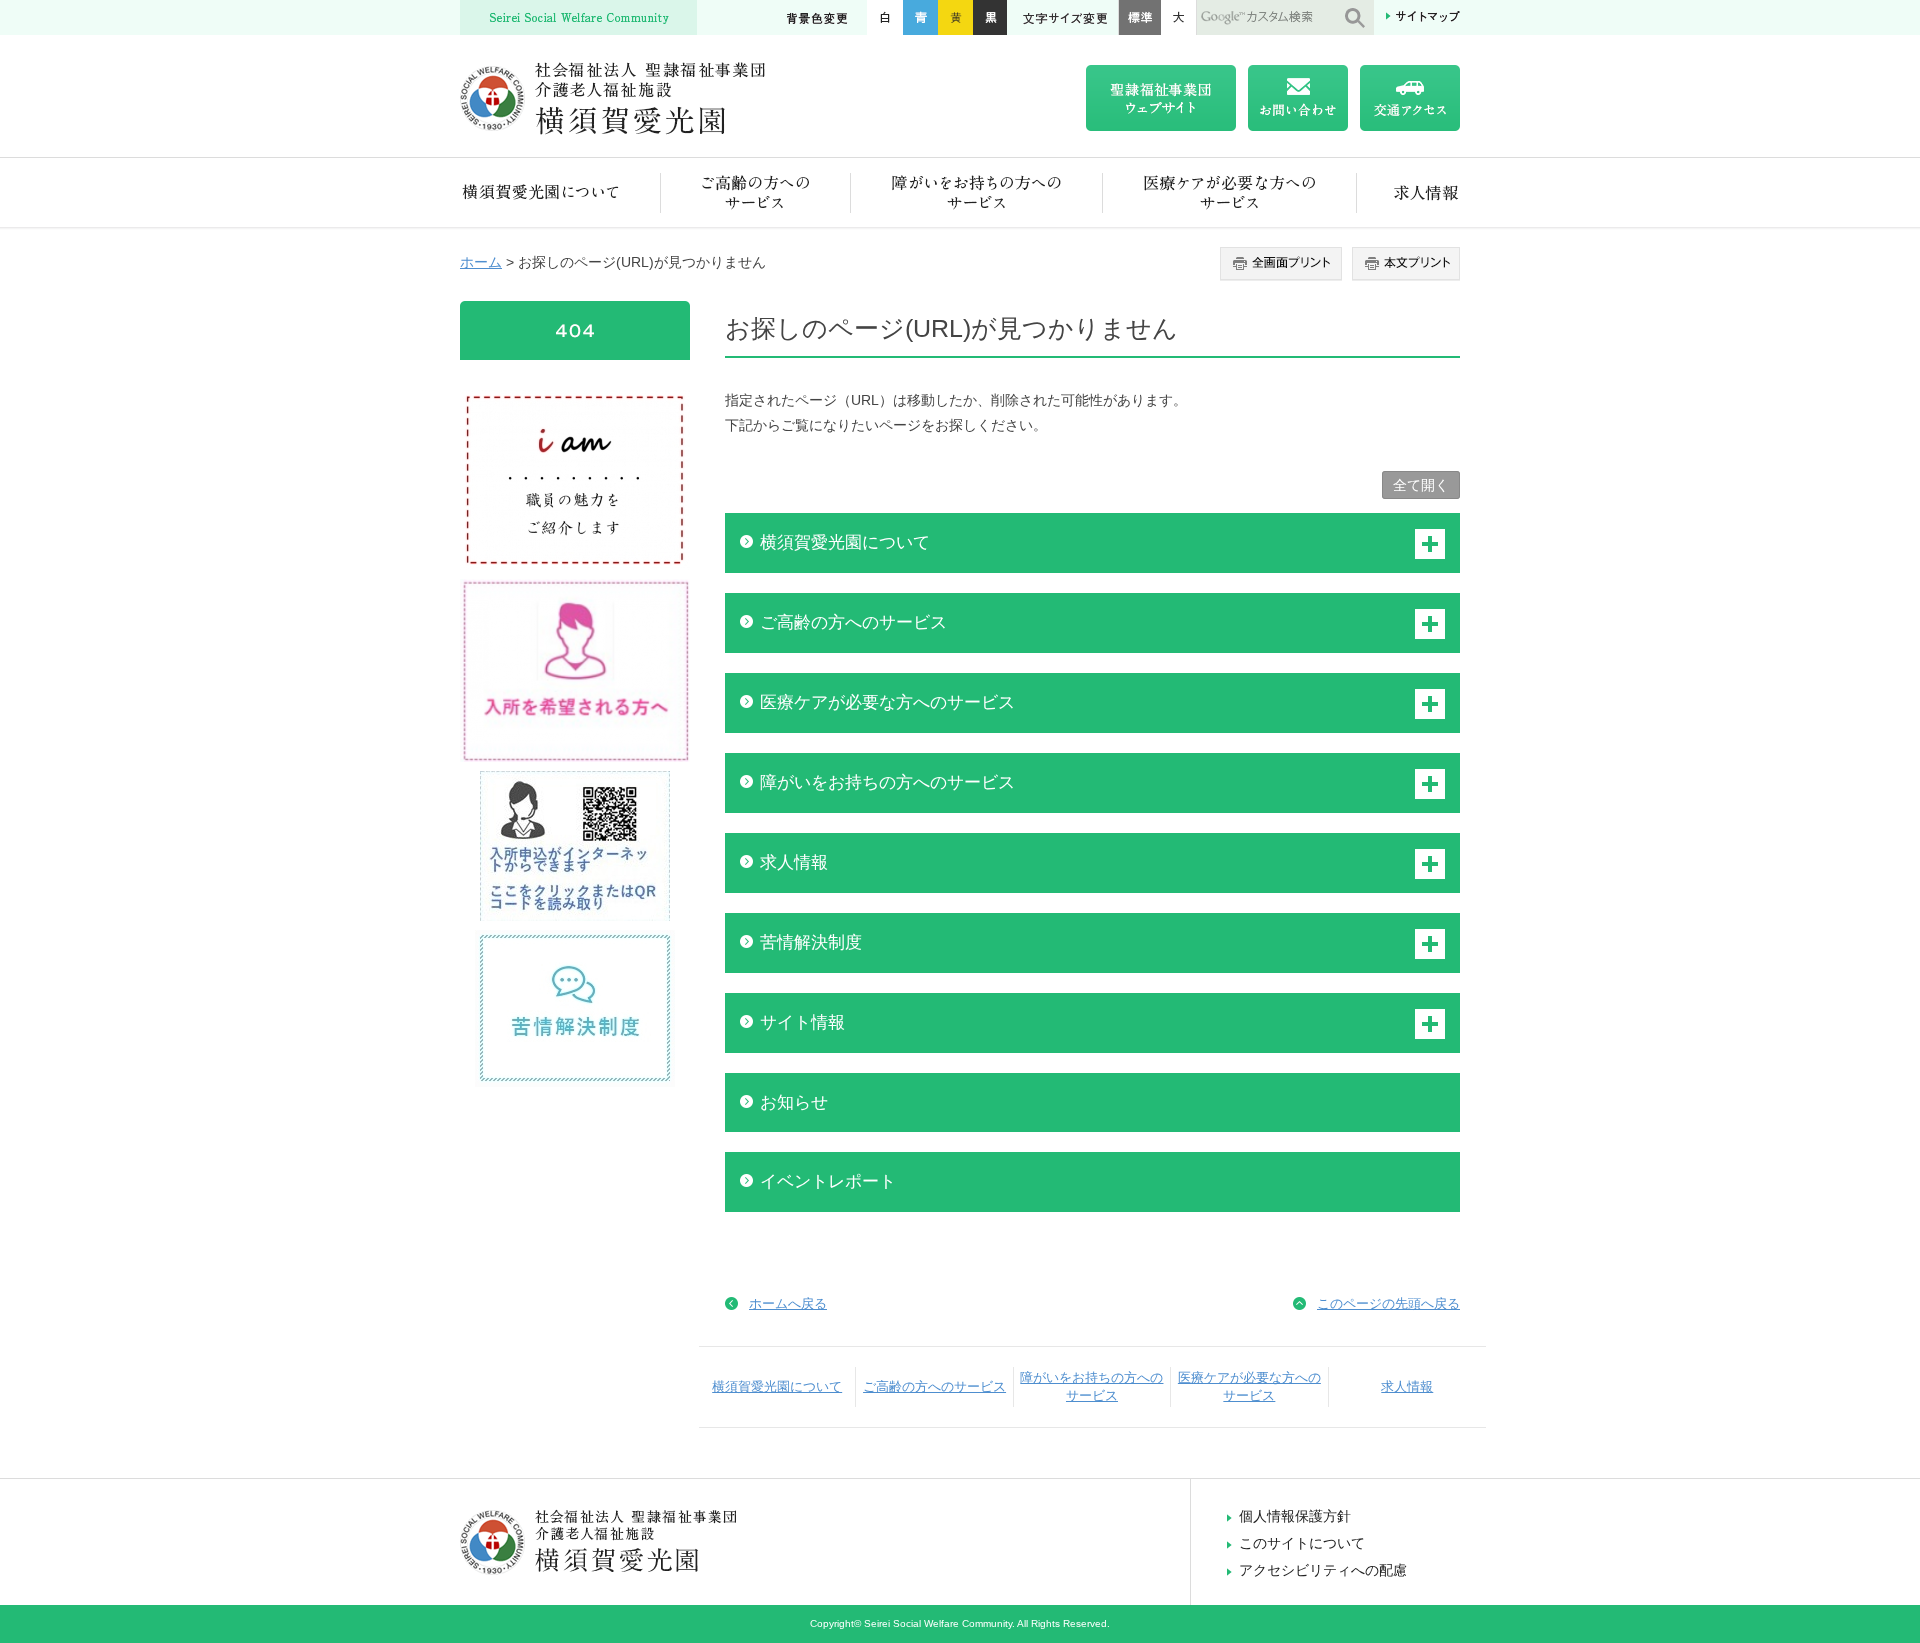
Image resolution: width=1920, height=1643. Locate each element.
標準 (1139, 17)
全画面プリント (1283, 264)
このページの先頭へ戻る (1388, 1303)
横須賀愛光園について (560, 192)
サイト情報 (802, 1022)
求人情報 (1408, 192)
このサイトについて (1302, 1543)
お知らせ (794, 1102)
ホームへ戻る (788, 1303)
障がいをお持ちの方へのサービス (977, 192)
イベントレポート (828, 1181)
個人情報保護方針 (1295, 1516)
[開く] (1430, 544)
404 (575, 330)
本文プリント (1403, 264)
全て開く (1421, 485)
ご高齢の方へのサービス (756, 192)
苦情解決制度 (811, 942)
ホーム (481, 262)
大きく (1179, 17)
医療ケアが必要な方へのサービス (1230, 192)
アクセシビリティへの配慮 (1323, 1570)
